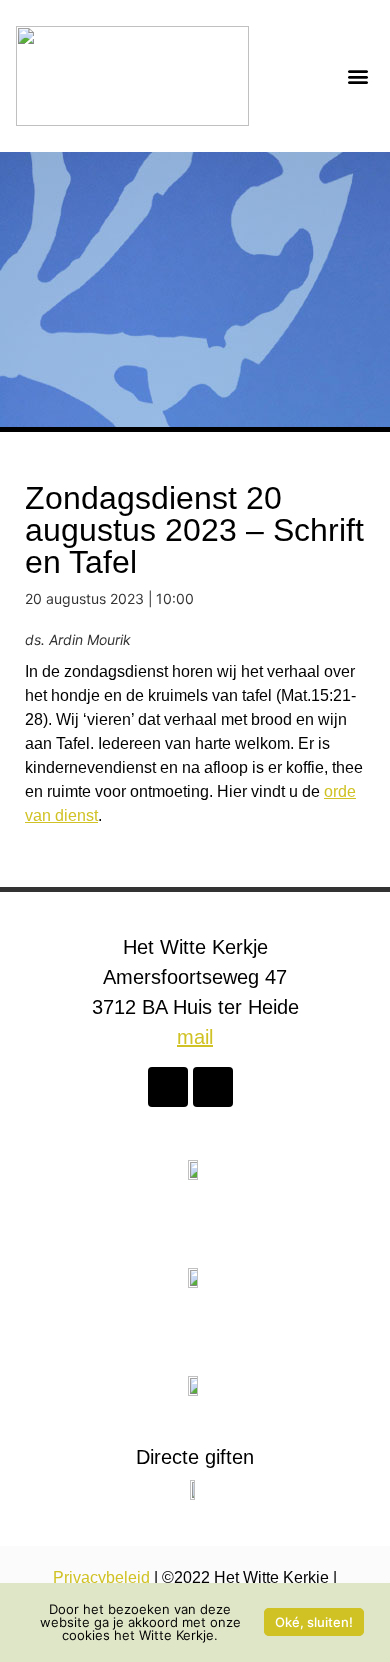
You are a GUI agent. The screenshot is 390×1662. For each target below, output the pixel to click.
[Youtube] (213, 1087)
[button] (357, 76)
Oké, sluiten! (314, 1622)
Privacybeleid (101, 1577)
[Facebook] (168, 1087)
